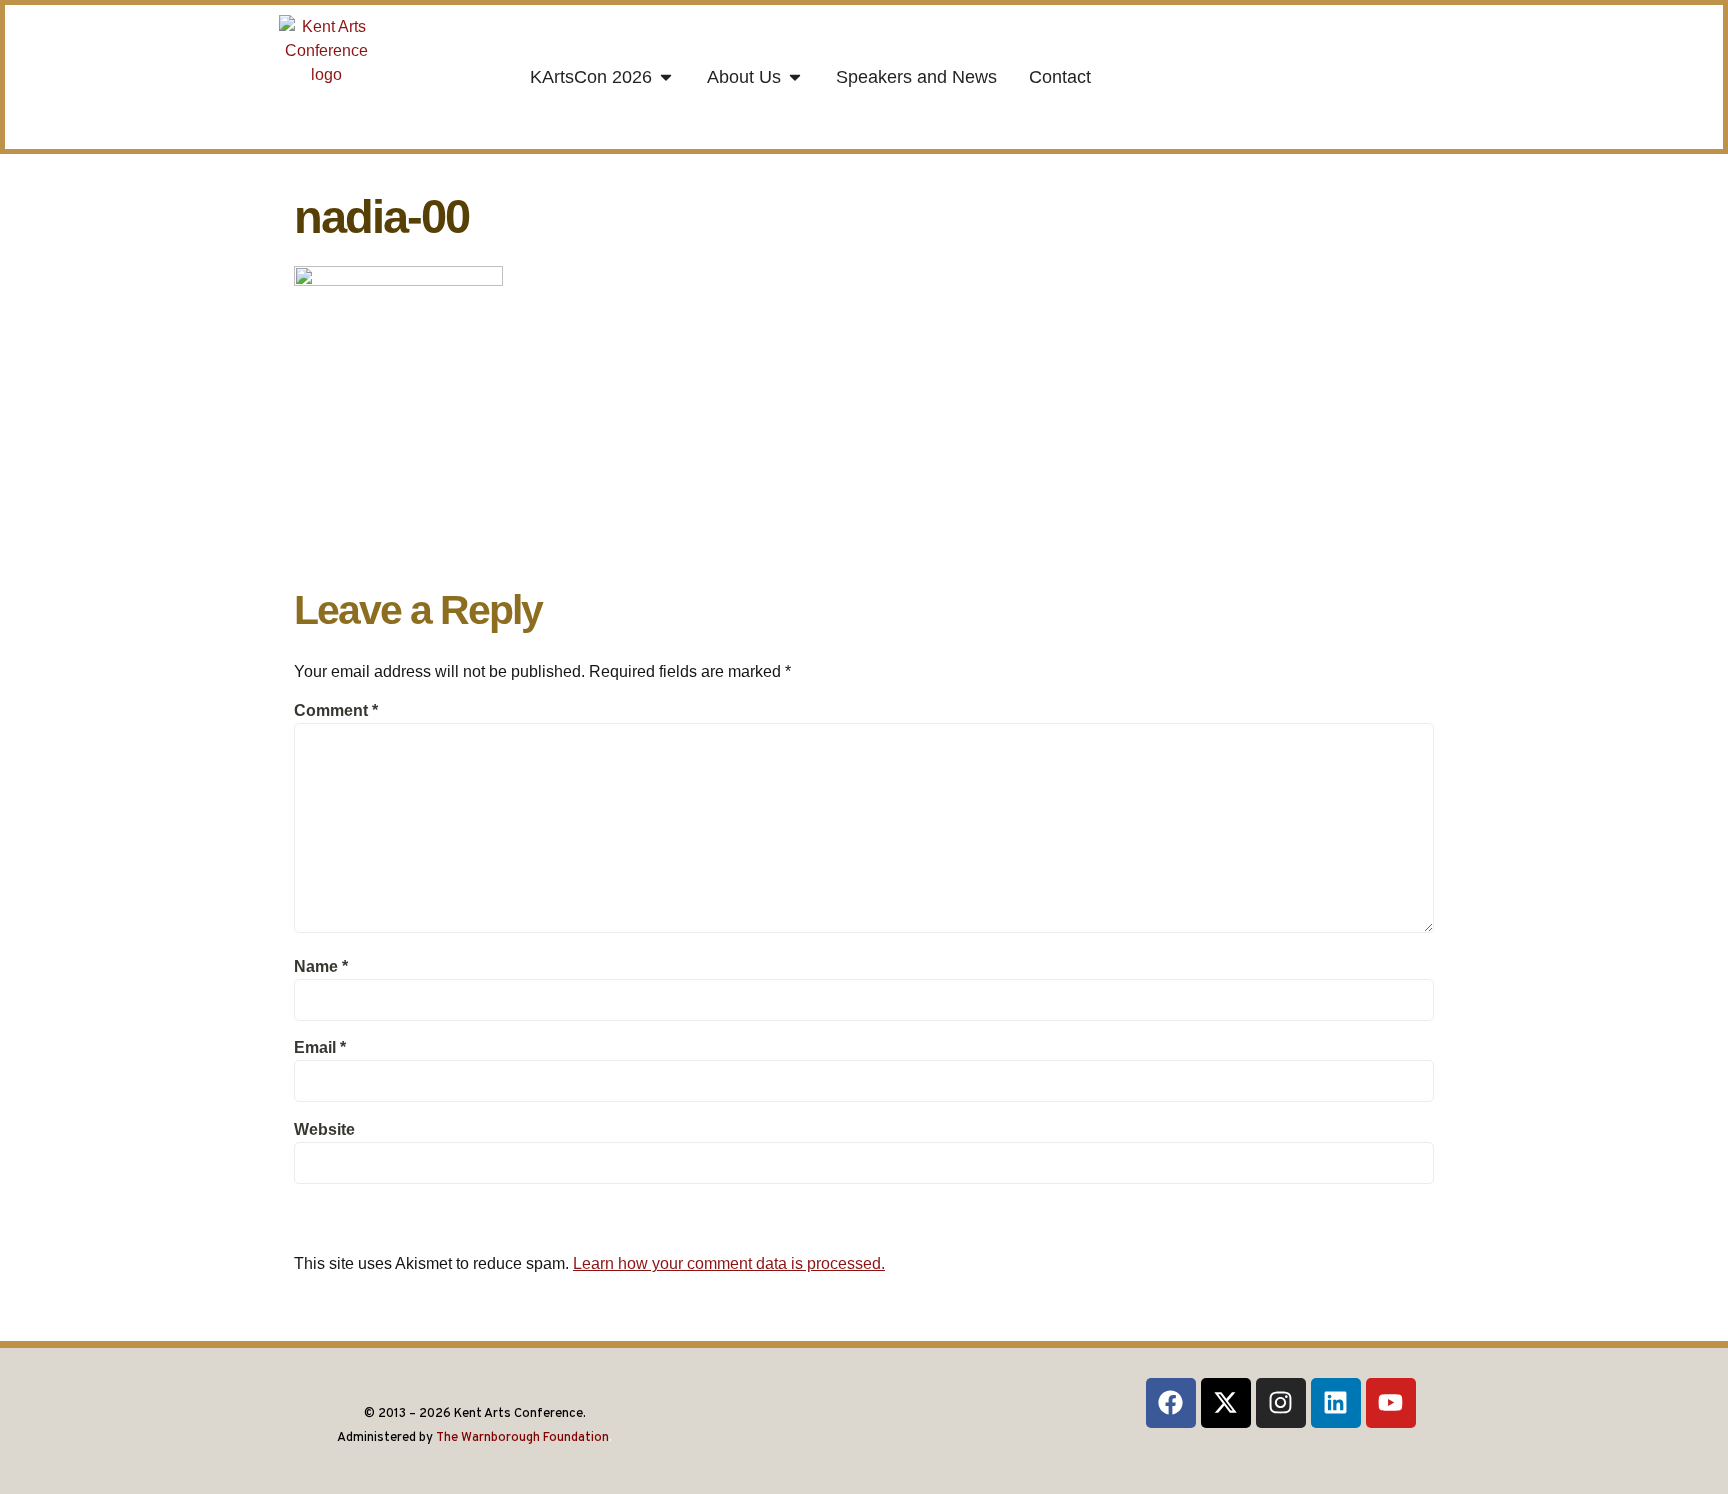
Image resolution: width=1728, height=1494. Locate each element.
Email (320, 1047)
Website (324, 1129)
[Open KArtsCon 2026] (666, 77)
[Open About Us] (795, 77)
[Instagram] (1281, 1403)
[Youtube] (1391, 1403)
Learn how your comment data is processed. (729, 1263)
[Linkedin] (1336, 1403)
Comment (336, 710)
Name (321, 966)
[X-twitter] (1226, 1403)
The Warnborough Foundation (522, 1438)
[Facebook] (1171, 1403)
